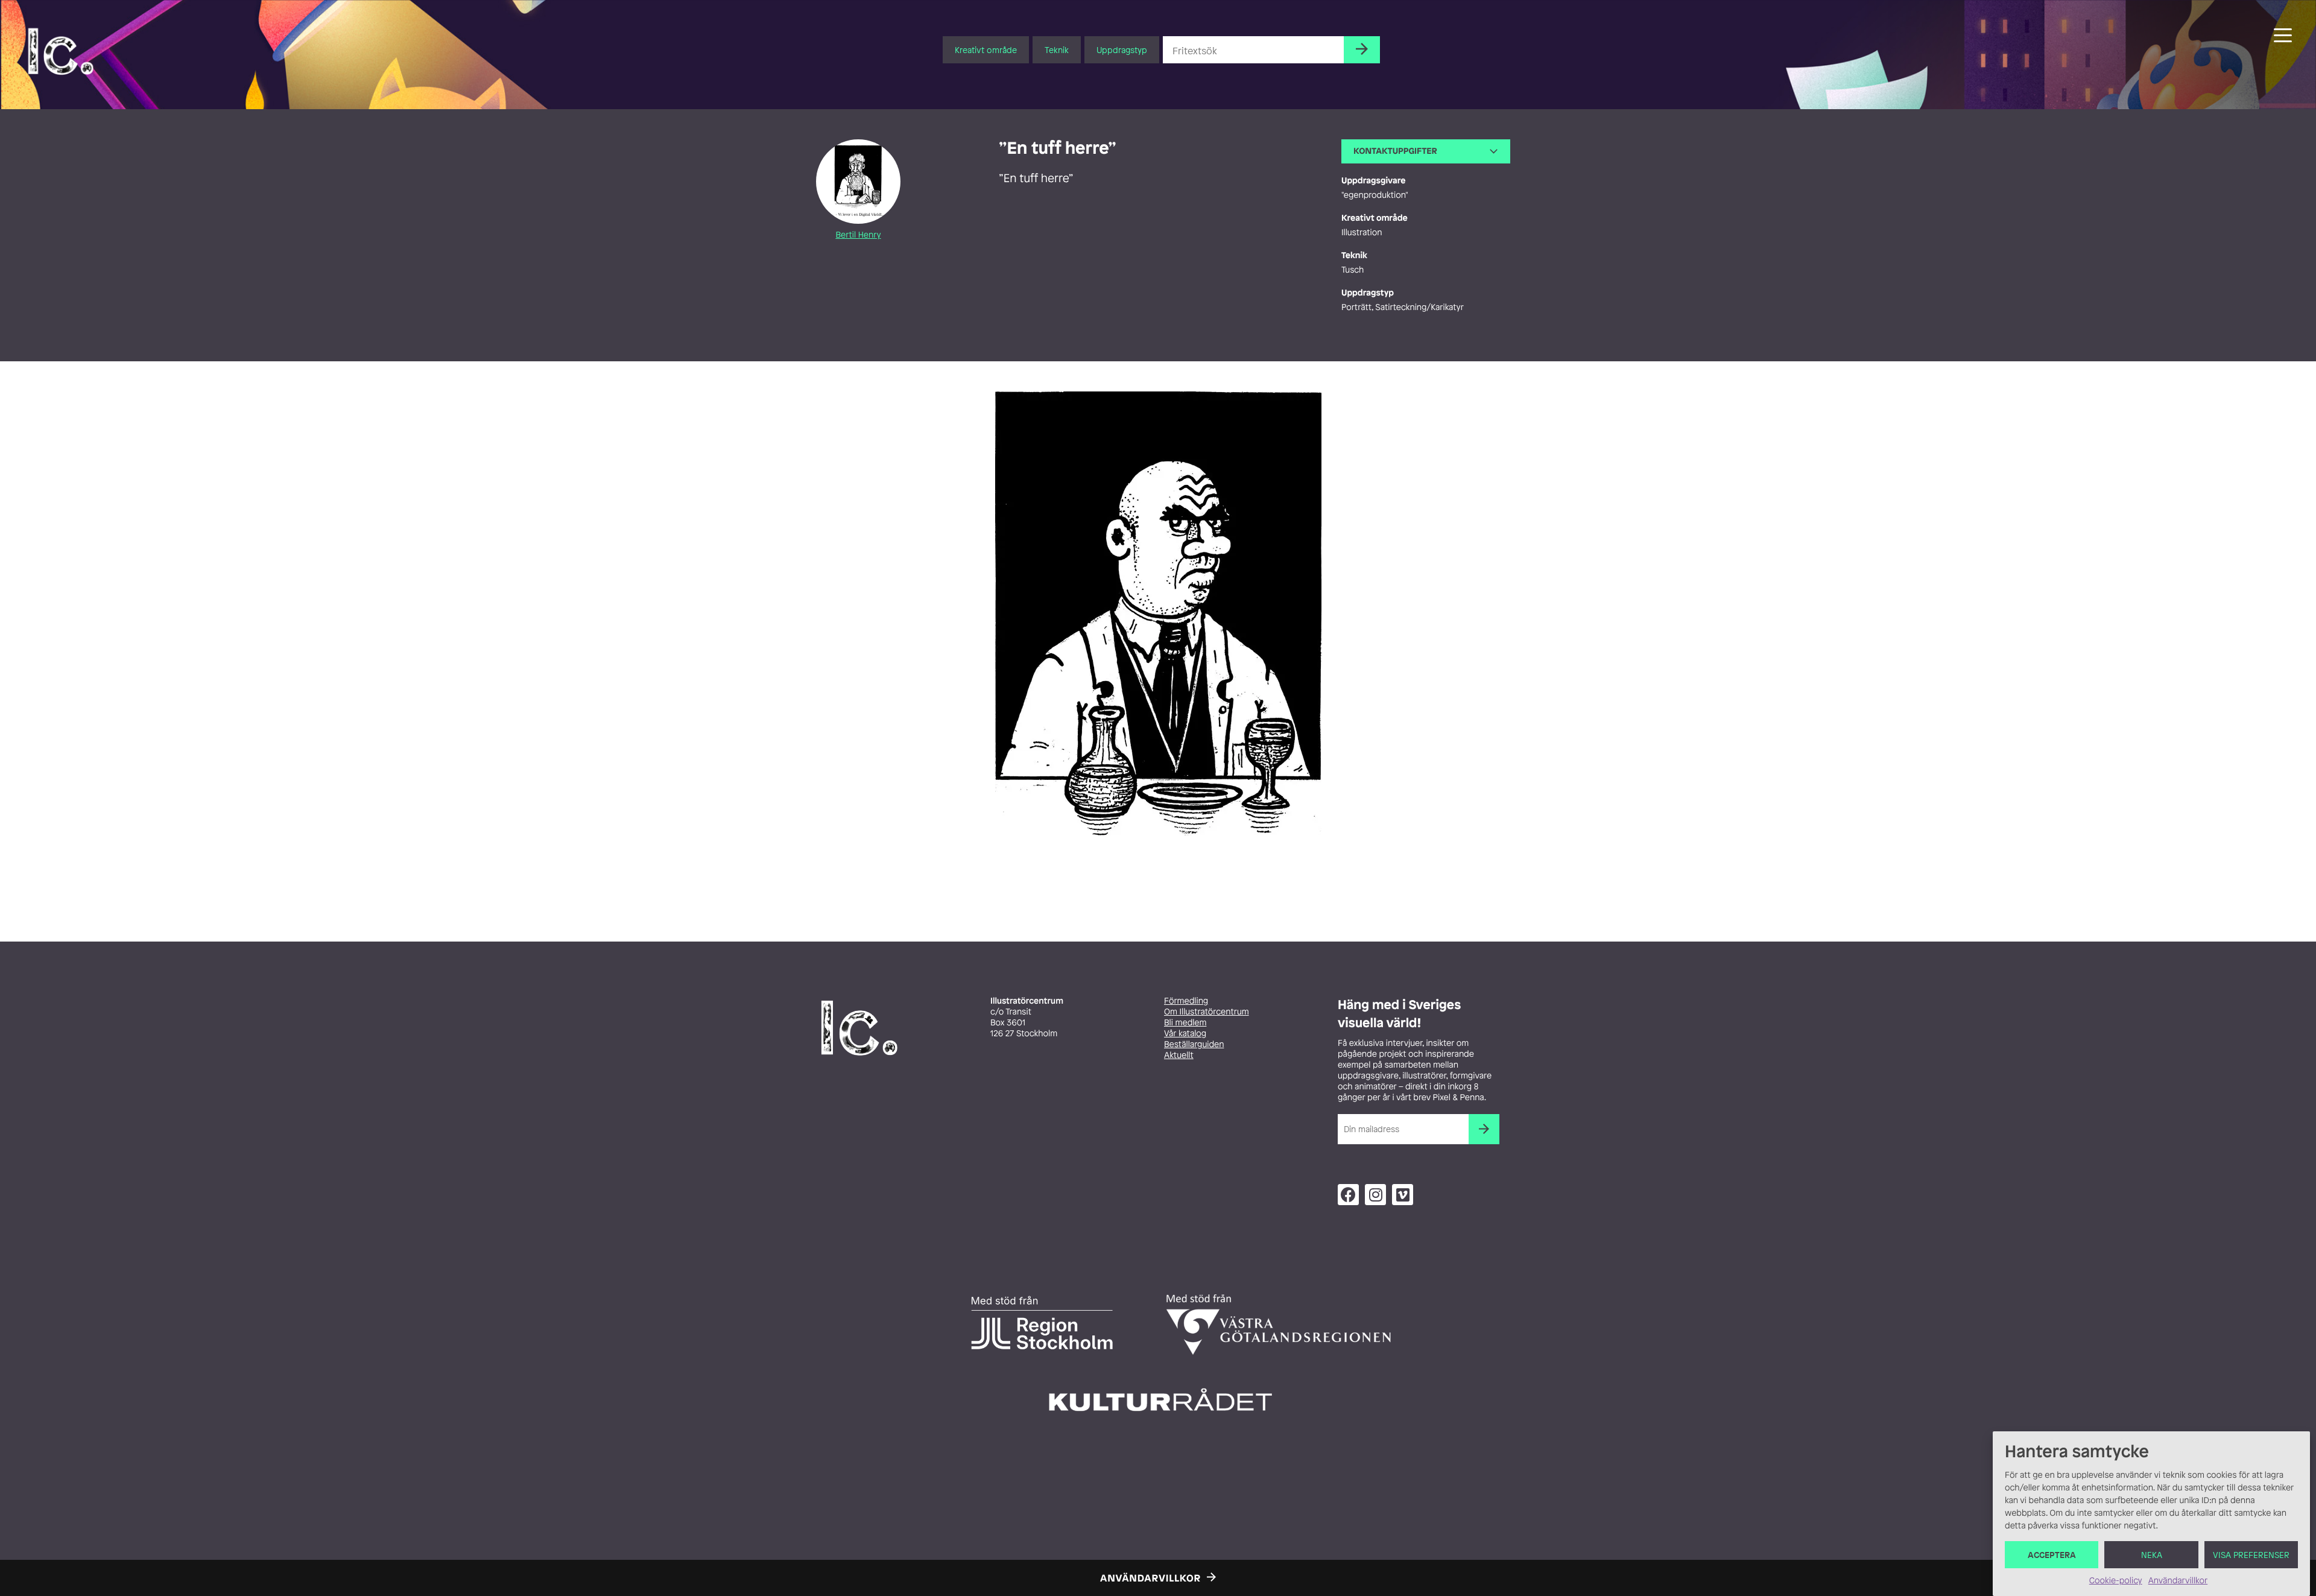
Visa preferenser (2251, 1555)
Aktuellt (1179, 1055)
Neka (2152, 1555)
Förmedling (1186, 1001)
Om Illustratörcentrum (1207, 1012)
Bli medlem (1185, 1023)
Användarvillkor (2178, 1581)
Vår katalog (1185, 1034)
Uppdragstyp (1122, 50)
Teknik (1057, 50)
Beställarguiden (1194, 1044)
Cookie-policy (2116, 1581)
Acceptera (2052, 1555)
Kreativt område (986, 50)
